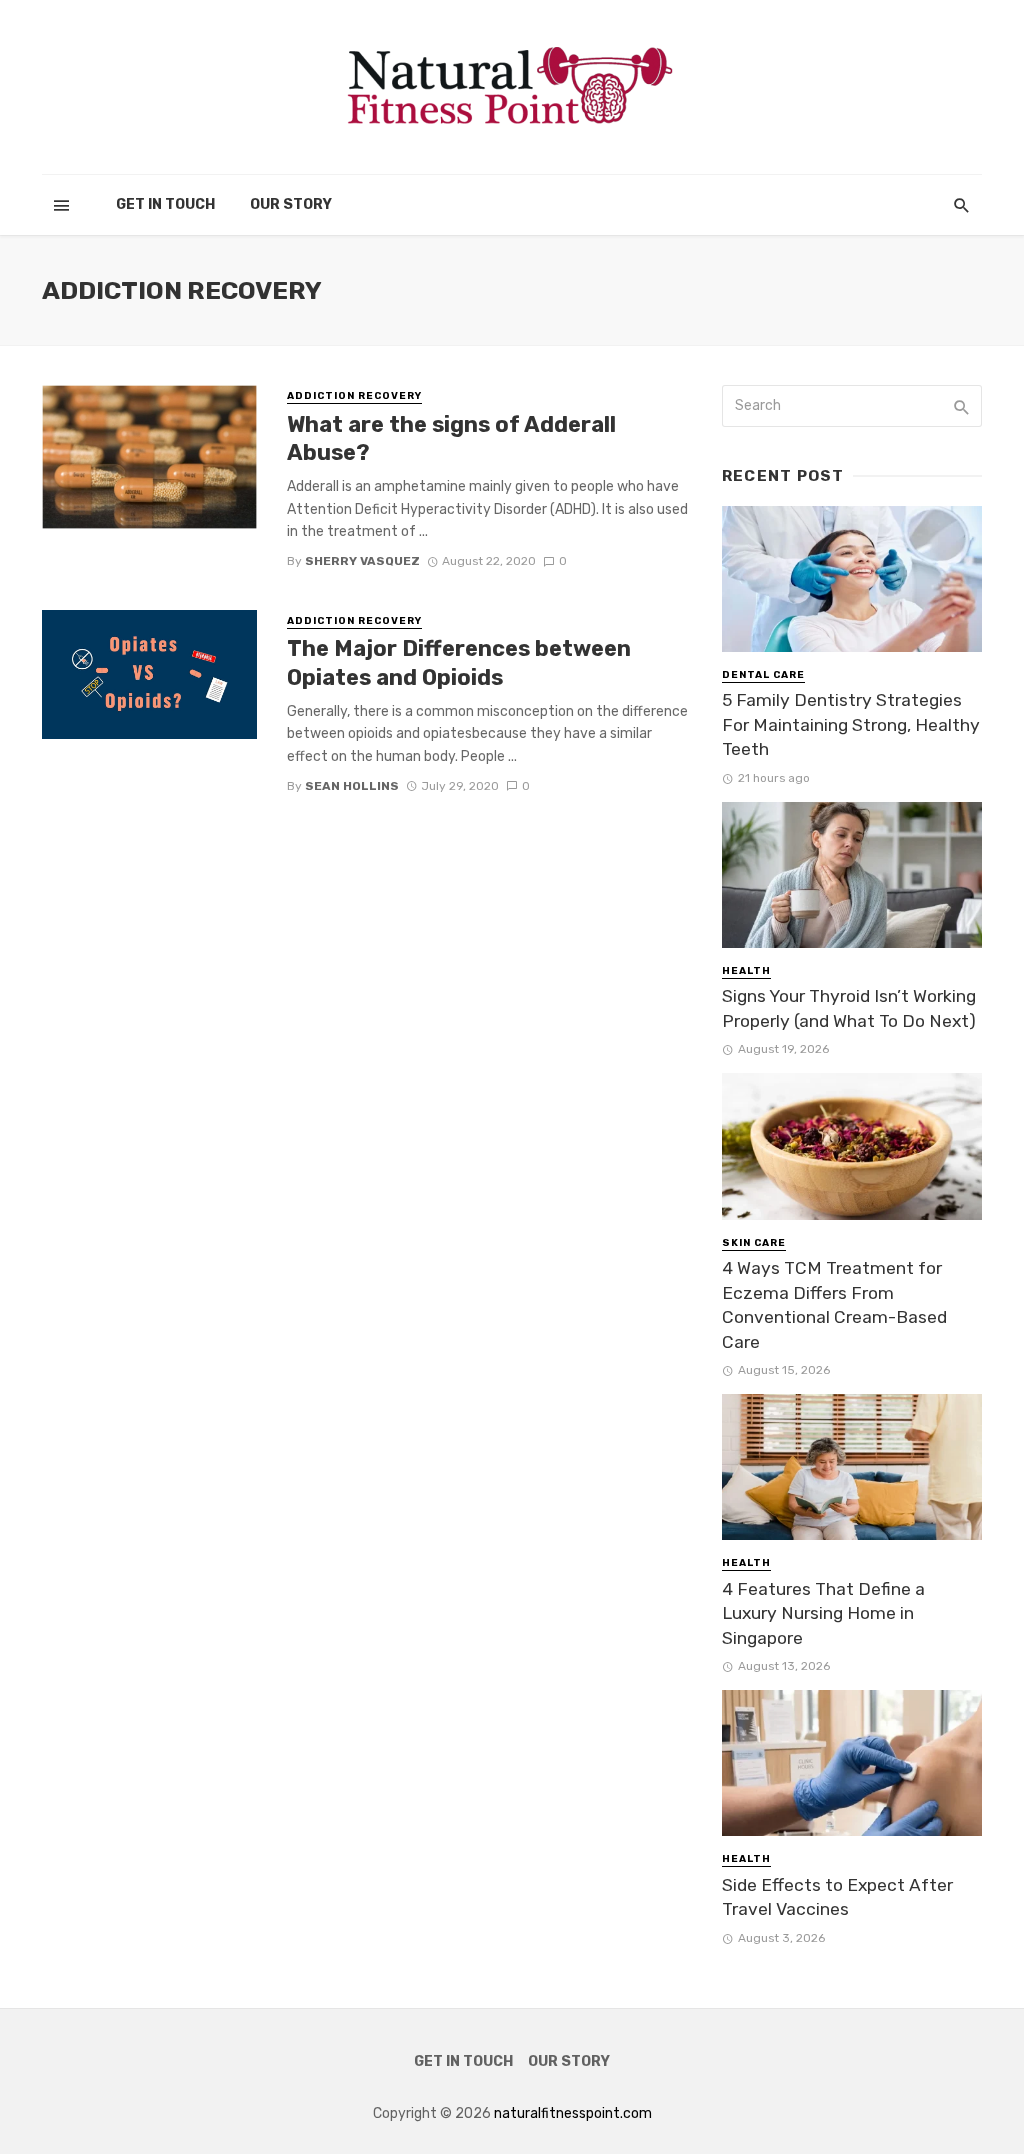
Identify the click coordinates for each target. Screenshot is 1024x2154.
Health (746, 971)
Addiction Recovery (354, 396)
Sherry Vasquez (362, 561)
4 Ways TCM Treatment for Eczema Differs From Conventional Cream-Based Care (834, 1305)
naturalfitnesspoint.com (573, 2113)
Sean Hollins (352, 786)
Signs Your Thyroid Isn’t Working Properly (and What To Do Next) (849, 1008)
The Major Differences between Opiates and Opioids (459, 662)
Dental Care (763, 675)
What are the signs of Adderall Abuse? (451, 438)
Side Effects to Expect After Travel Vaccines (837, 1897)
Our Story (291, 204)
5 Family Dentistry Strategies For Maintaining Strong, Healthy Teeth (851, 724)
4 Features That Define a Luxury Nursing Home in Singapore (823, 1613)
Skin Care (754, 1243)
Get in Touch (165, 204)
